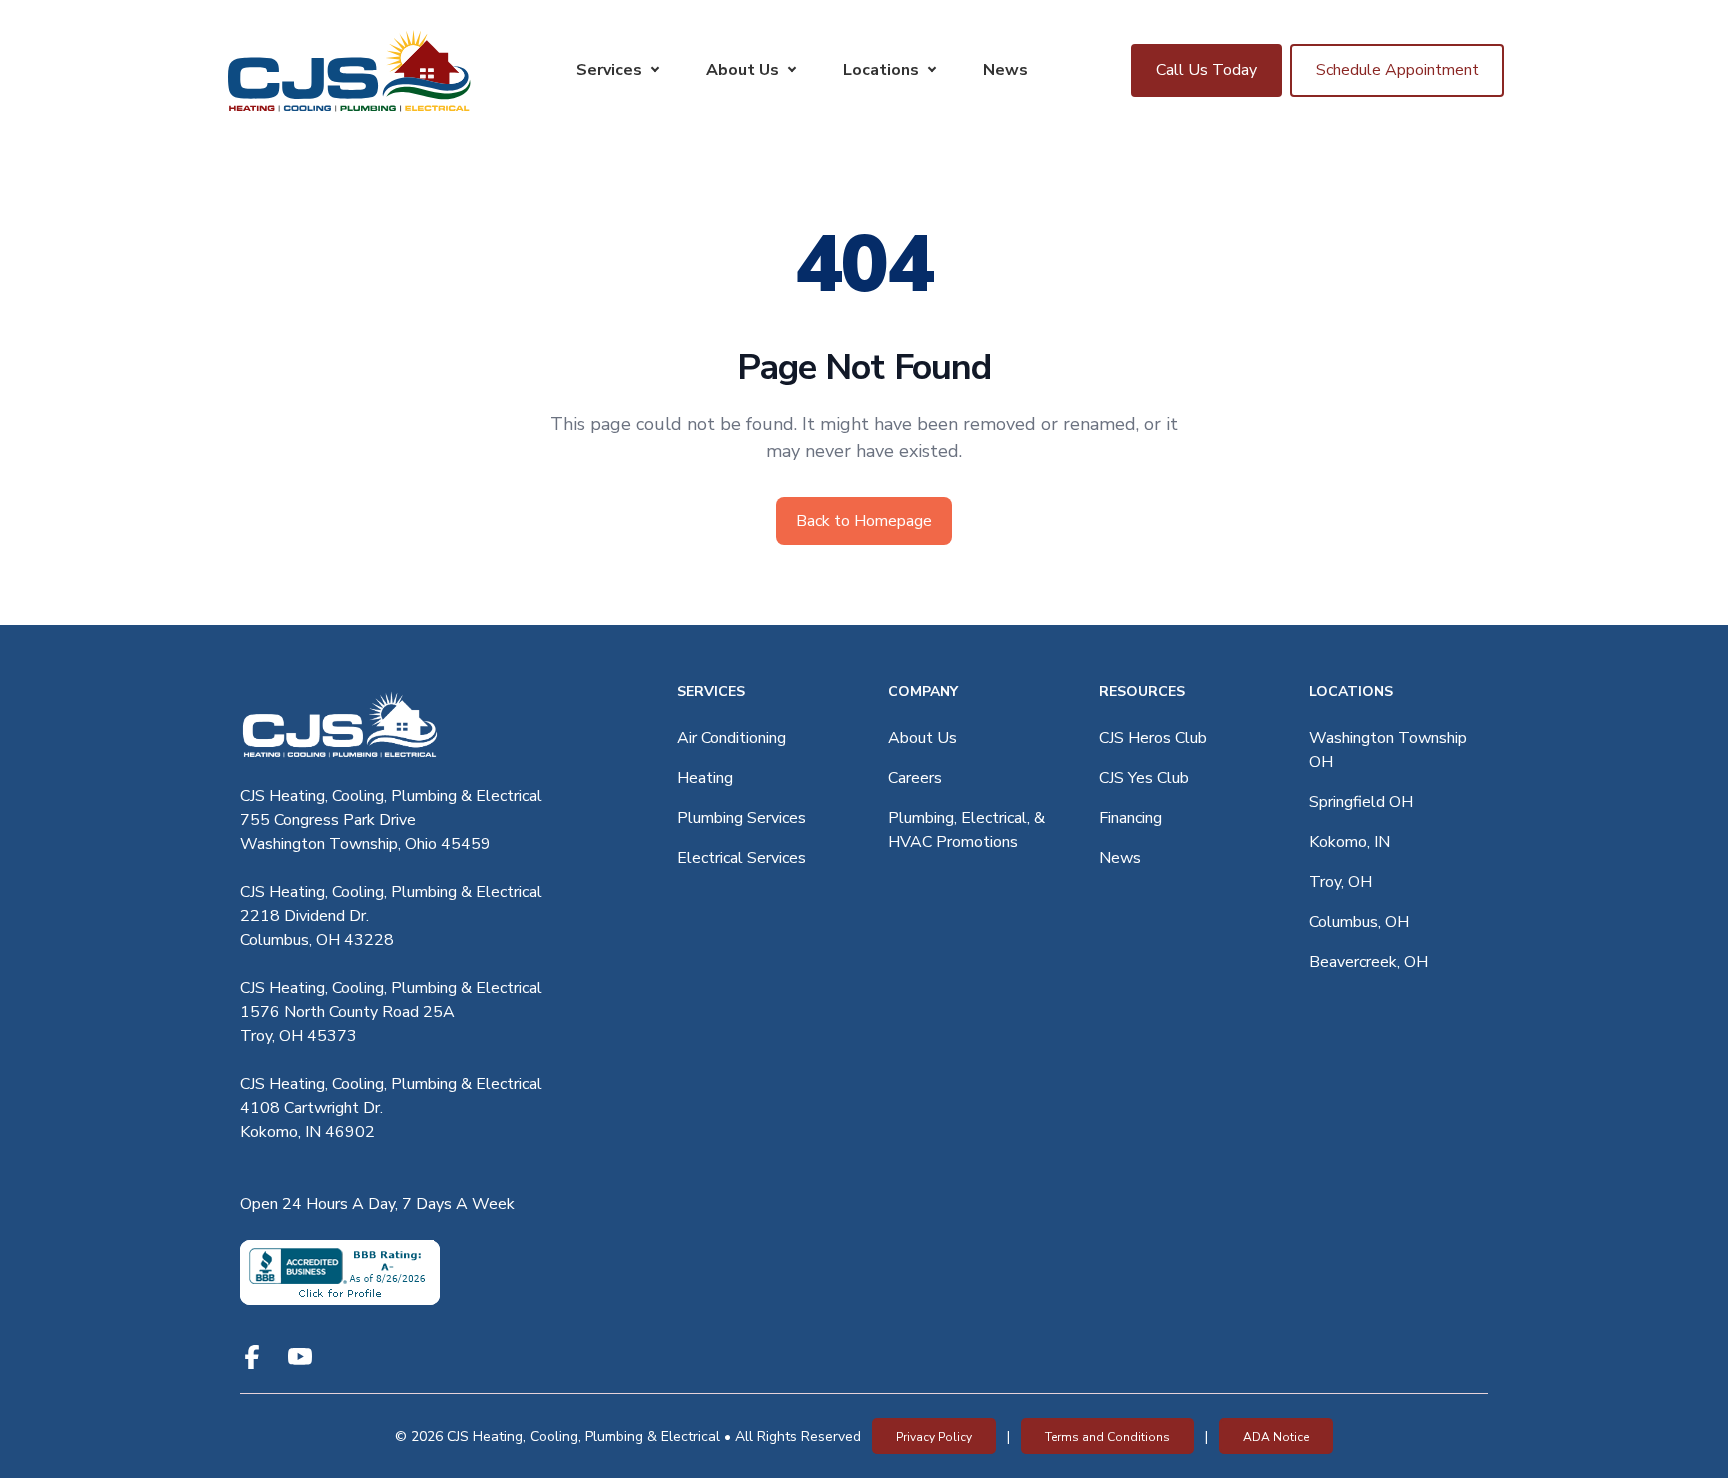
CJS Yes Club (1144, 778)
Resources (1142, 691)
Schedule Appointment (1397, 70)
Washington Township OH (1388, 750)
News (1005, 70)
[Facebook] (252, 1357)
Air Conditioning (731, 738)
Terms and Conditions (1107, 1437)
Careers (915, 778)
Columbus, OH (1359, 922)
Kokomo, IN (1349, 842)
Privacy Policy (934, 1437)
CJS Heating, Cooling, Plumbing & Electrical (391, 796)
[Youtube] (300, 1357)
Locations (881, 70)
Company (923, 691)
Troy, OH (1340, 882)
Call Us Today (1206, 70)
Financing (1130, 818)
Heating (705, 778)
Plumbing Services (741, 818)
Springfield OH (1361, 802)
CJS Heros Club (1153, 738)
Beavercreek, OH (1368, 962)
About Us (742, 70)
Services (609, 70)
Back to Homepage (864, 521)
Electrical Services (741, 858)
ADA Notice (1276, 1437)
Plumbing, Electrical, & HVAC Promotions (966, 830)
